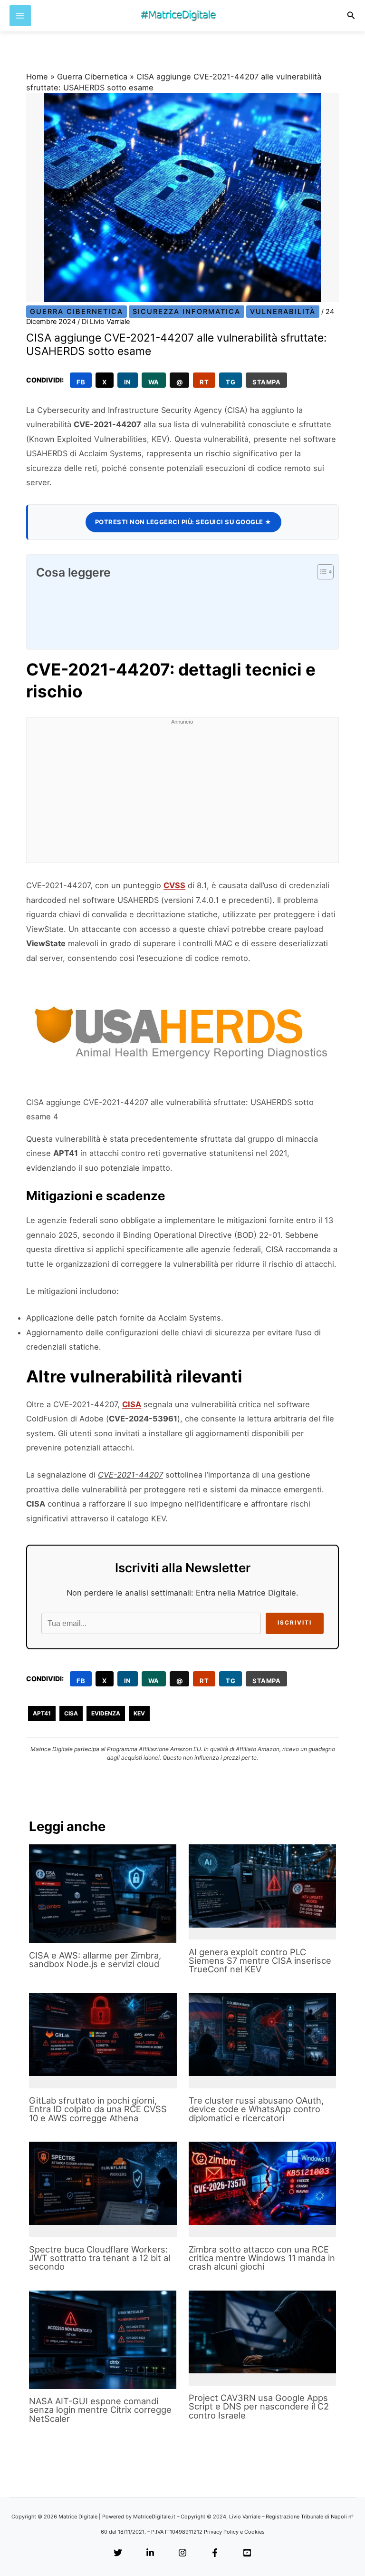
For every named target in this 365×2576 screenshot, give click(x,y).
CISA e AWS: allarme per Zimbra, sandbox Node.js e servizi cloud (95, 1959)
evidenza (106, 1713)
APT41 (42, 1713)
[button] (351, 15)
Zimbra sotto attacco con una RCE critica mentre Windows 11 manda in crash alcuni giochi (262, 2258)
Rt (204, 382)
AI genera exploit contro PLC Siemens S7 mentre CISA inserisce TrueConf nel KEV (260, 1960)
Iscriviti (295, 1623)
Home (37, 77)
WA (154, 382)
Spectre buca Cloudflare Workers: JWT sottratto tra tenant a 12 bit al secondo (100, 2258)
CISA (132, 1404)
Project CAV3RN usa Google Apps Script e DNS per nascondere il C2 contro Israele (259, 2406)
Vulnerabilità (283, 312)
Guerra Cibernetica (92, 77)
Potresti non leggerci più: (183, 522)
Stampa (266, 382)
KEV (139, 1713)
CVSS (174, 885)
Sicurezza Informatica (187, 312)
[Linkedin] (150, 2553)
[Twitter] (118, 2553)
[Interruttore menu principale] (20, 16)
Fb (81, 382)
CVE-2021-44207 (130, 1475)
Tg (231, 382)
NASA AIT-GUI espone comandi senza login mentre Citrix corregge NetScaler (100, 2409)
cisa (71, 1713)
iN (128, 382)
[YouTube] (247, 2553)
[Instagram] (182, 2553)
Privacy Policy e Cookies (234, 2532)
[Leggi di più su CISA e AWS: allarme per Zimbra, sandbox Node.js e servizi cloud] (103, 1894)
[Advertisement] (182, 796)
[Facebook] (215, 2553)
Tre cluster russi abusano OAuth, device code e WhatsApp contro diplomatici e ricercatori (256, 2109)
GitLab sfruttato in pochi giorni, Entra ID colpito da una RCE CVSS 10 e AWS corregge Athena (98, 2109)
